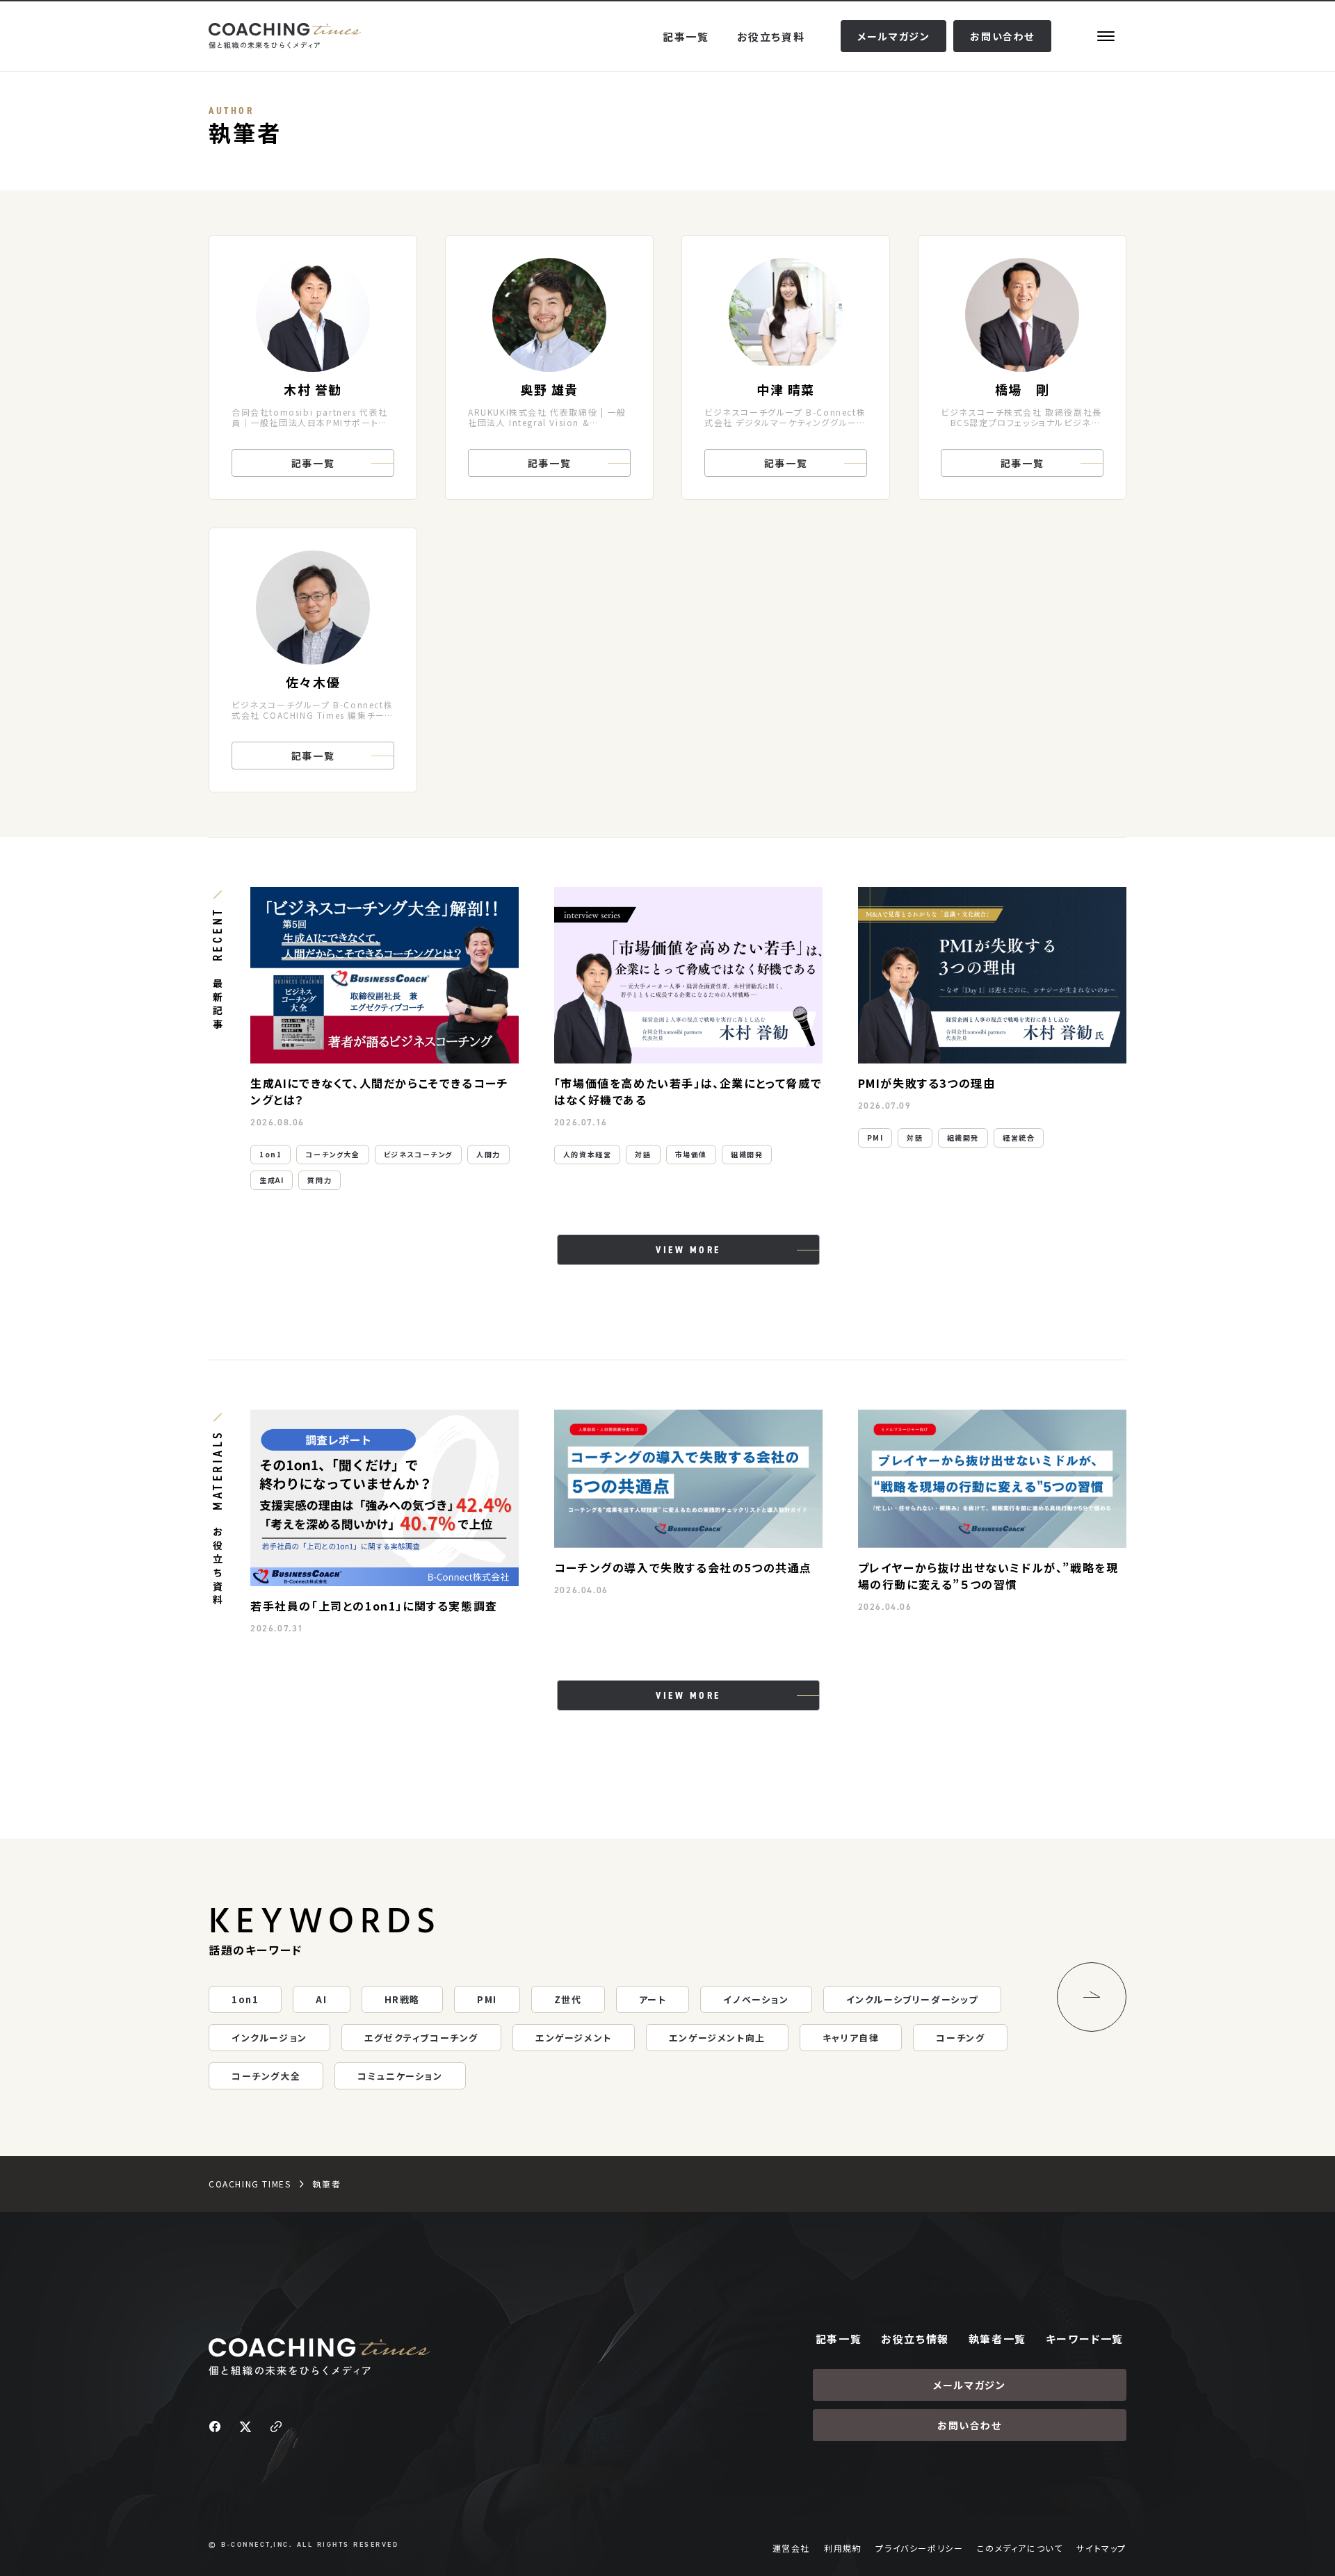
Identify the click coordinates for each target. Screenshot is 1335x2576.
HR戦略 (402, 1999)
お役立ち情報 (915, 2339)
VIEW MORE (688, 1250)
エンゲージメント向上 (717, 2038)
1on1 (270, 1154)
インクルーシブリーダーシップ (912, 1999)
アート (653, 1999)
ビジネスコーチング (418, 1154)
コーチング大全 (332, 1154)
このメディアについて (1020, 2548)
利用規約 (843, 2548)
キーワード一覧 (1085, 2339)
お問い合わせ (1002, 36)
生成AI (272, 1180)
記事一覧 (686, 36)
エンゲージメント (574, 2038)
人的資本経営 (588, 1154)
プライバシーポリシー (919, 2548)
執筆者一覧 (997, 2339)
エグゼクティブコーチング (421, 2038)
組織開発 (747, 1154)
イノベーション (756, 1999)
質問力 (319, 1180)
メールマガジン (893, 36)
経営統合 (1019, 1138)
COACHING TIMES (250, 2184)
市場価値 (691, 1154)
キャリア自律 (851, 2038)
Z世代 (568, 1999)
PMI (875, 1138)
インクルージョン (269, 2038)
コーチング (960, 2038)
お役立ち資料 (771, 36)
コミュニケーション (400, 2076)
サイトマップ (1101, 2548)
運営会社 (791, 2548)
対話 (643, 1154)
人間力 (488, 1154)
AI (321, 1999)
